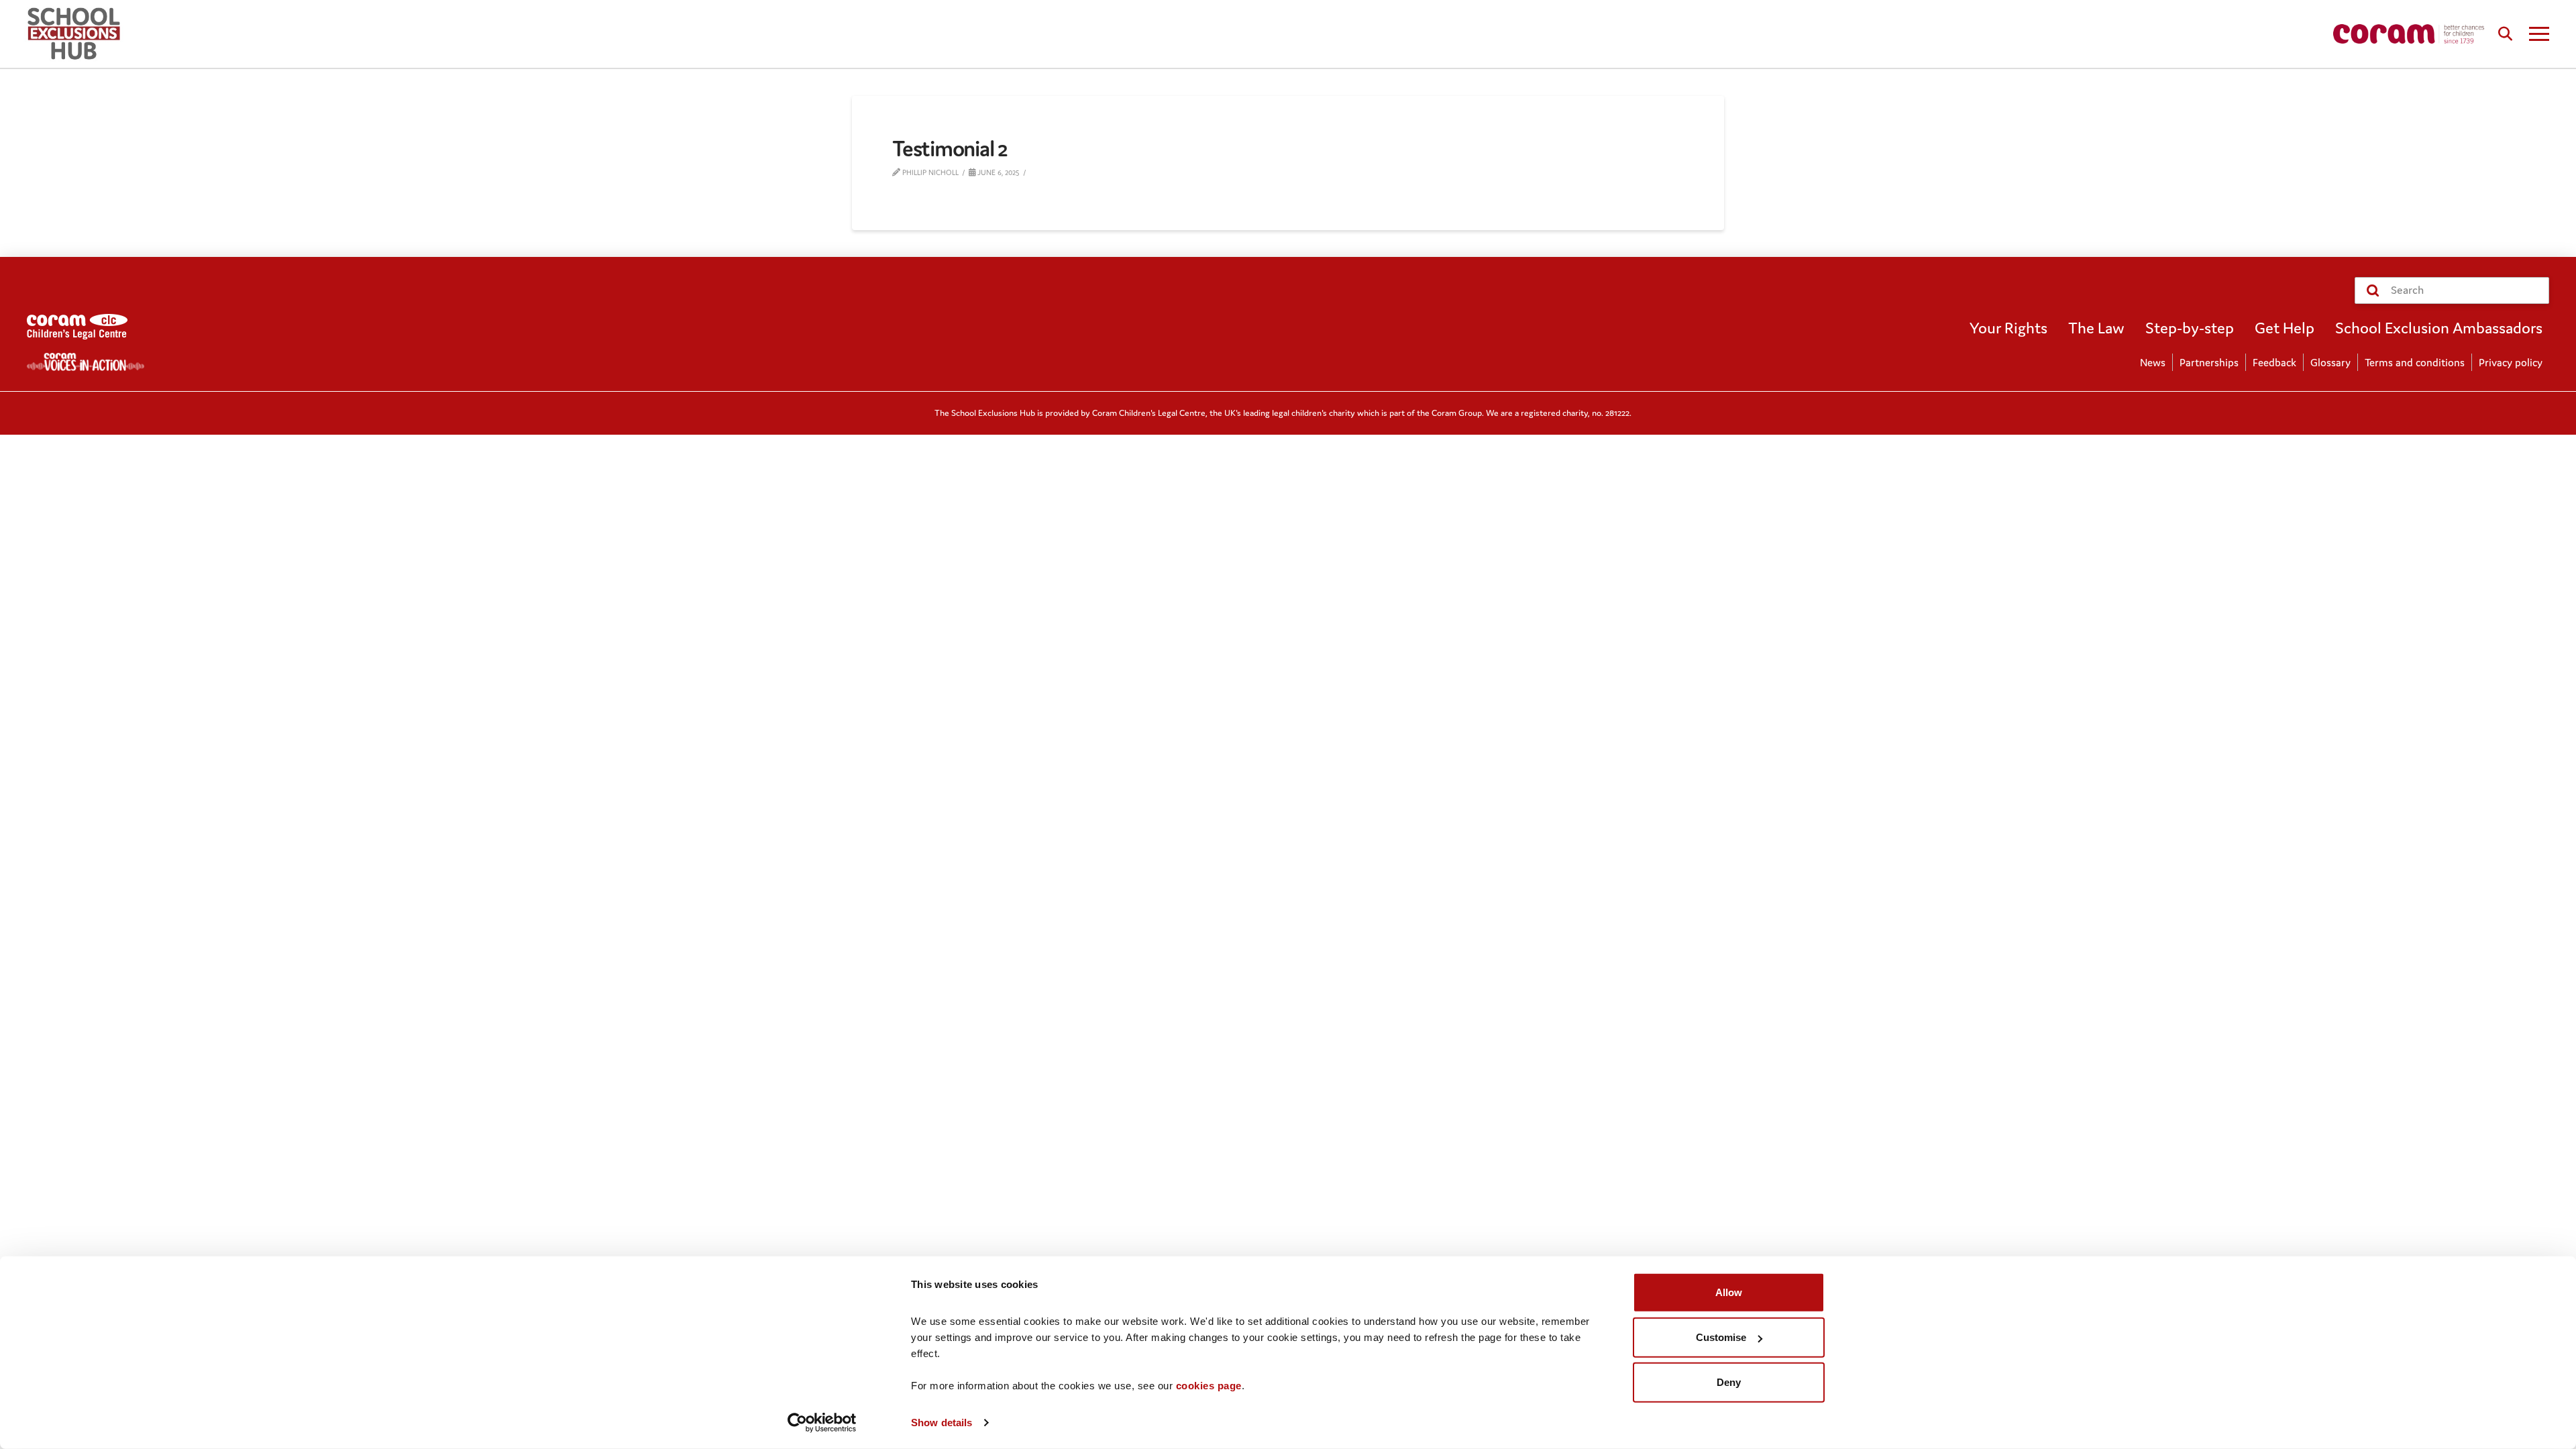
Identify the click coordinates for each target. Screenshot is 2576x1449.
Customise (1721, 1337)
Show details (942, 1423)
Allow (1729, 1292)
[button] (2505, 34)
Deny (1729, 1382)
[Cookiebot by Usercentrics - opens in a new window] (822, 1423)
